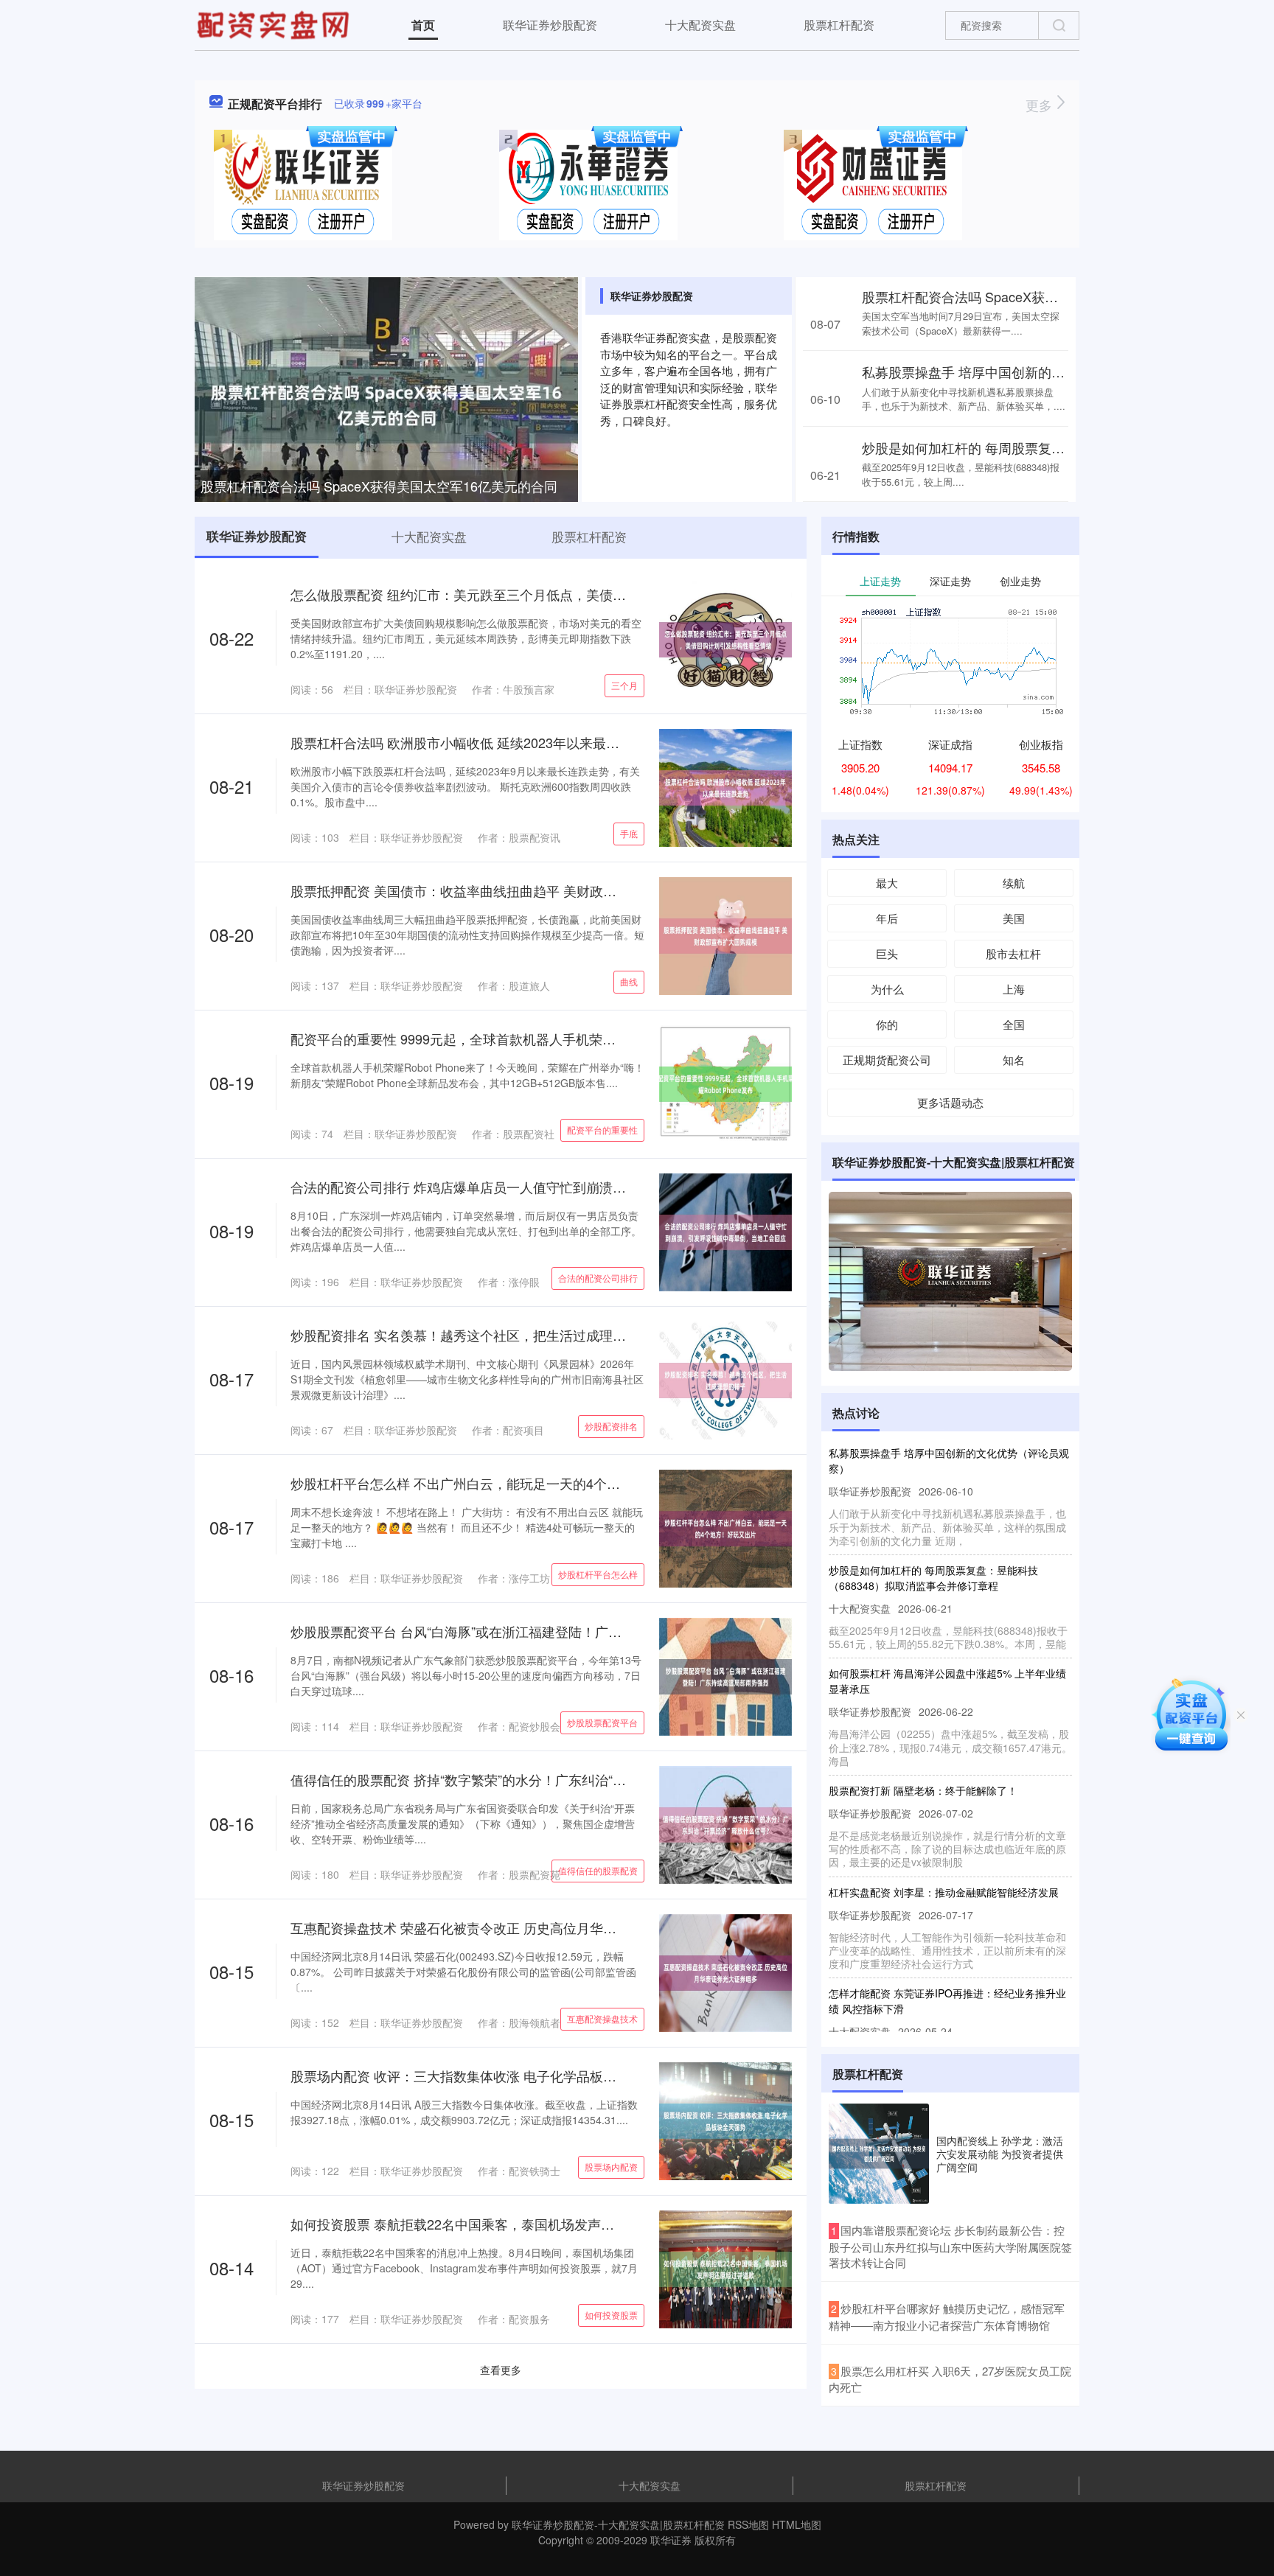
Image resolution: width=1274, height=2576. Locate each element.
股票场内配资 (611, 2167)
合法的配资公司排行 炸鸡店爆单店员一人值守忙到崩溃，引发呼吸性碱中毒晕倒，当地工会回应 (571, 1187)
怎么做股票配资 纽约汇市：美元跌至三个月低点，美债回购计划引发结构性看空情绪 (538, 594)
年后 (887, 918)
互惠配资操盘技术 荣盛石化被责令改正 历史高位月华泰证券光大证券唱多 (507, 1927)
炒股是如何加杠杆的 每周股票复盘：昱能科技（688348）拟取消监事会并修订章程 (933, 1546)
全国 (1014, 1024)
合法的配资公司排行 (598, 1278)
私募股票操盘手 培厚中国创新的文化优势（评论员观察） (1030, 371)
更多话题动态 (950, 1102)
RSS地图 (748, 2524)
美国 (1014, 918)
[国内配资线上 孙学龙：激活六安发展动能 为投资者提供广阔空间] (879, 2154)
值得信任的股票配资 (598, 1870)
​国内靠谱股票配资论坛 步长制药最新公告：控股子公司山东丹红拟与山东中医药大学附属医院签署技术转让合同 (950, 2246)
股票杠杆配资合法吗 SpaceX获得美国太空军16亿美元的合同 (379, 486)
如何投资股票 (611, 2315)
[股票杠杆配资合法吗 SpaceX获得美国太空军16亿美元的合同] (386, 403)
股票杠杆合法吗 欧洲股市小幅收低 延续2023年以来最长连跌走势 (481, 742)
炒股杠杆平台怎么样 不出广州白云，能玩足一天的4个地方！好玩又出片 (502, 1483)
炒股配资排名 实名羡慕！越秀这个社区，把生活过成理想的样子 (478, 1335)
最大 (887, 883)
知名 (1014, 1060)
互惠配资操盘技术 (602, 2018)
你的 (887, 1024)
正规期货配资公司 (887, 1060)
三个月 (624, 685)
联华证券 (671, 2540)
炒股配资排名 (611, 1426)
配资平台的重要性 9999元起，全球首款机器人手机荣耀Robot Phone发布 (505, 1039)
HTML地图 (797, 2524)
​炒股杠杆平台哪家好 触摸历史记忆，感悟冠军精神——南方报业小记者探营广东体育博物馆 (947, 2317)
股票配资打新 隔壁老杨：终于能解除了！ (923, 1759)
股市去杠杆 (1013, 953)
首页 (423, 25)
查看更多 (501, 2370)
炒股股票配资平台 (602, 1722)
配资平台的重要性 (602, 1130)
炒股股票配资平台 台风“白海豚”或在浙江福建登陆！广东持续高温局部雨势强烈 (522, 1631)
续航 (1014, 883)
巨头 (887, 953)
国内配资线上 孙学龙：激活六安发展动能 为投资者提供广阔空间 (1000, 2154)
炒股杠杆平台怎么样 (598, 1574)
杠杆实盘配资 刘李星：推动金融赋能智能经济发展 (944, 1860)
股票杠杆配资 (839, 25)
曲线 (629, 981)
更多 (1041, 105)
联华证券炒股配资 (550, 25)
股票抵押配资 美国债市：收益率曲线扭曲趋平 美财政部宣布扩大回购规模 (507, 890)
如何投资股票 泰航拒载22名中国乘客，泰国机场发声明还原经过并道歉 (499, 2224)
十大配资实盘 (700, 25)
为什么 (887, 989)
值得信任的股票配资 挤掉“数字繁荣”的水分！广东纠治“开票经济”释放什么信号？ (527, 1779)
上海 (1014, 989)
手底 (629, 833)
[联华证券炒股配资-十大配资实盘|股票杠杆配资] (275, 24)
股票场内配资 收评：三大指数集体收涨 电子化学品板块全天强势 (480, 2076)
